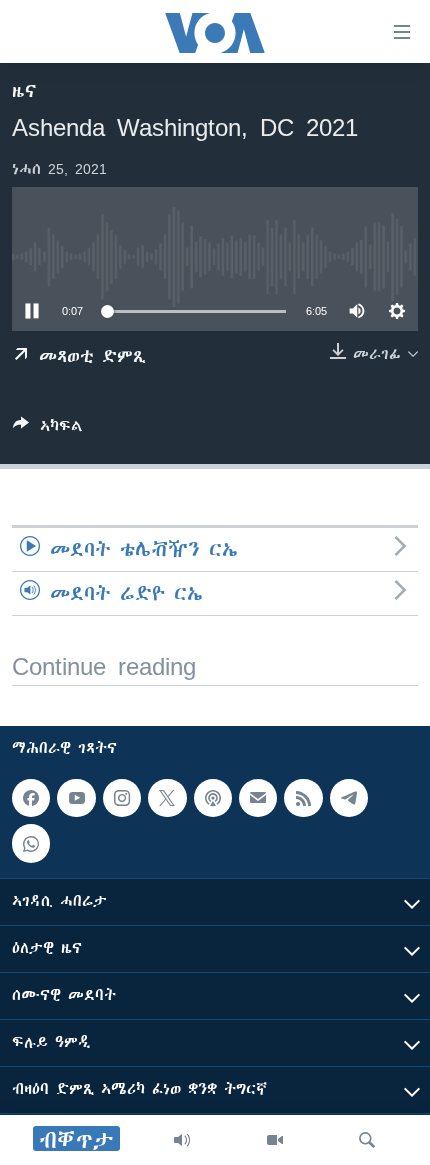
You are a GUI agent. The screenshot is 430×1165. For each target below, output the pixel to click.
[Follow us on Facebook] (31, 798)
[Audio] (182, 1140)
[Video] (275, 1140)
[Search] (367, 1140)
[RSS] (303, 798)
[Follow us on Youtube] (76, 798)
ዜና (24, 91)
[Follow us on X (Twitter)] (167, 798)
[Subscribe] (258, 798)
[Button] (48, 429)
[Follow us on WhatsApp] (31, 844)
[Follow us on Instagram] (122, 798)
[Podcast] (213, 798)
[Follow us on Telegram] (349, 798)
